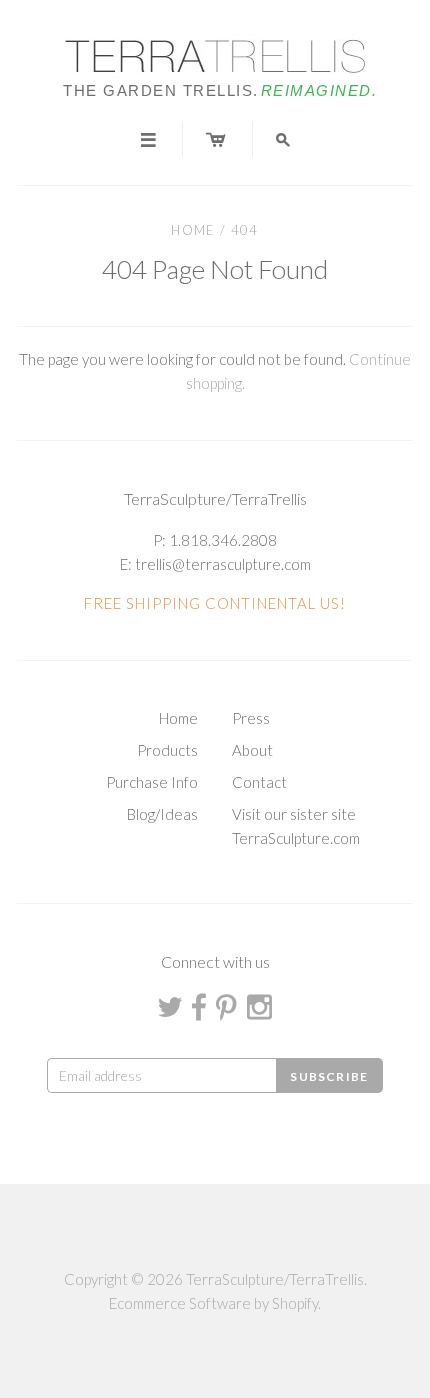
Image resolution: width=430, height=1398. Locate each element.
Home (193, 230)
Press (251, 718)
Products (167, 750)
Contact (259, 782)
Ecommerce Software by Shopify (213, 1303)
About (252, 750)
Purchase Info (152, 782)
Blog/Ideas (162, 814)
